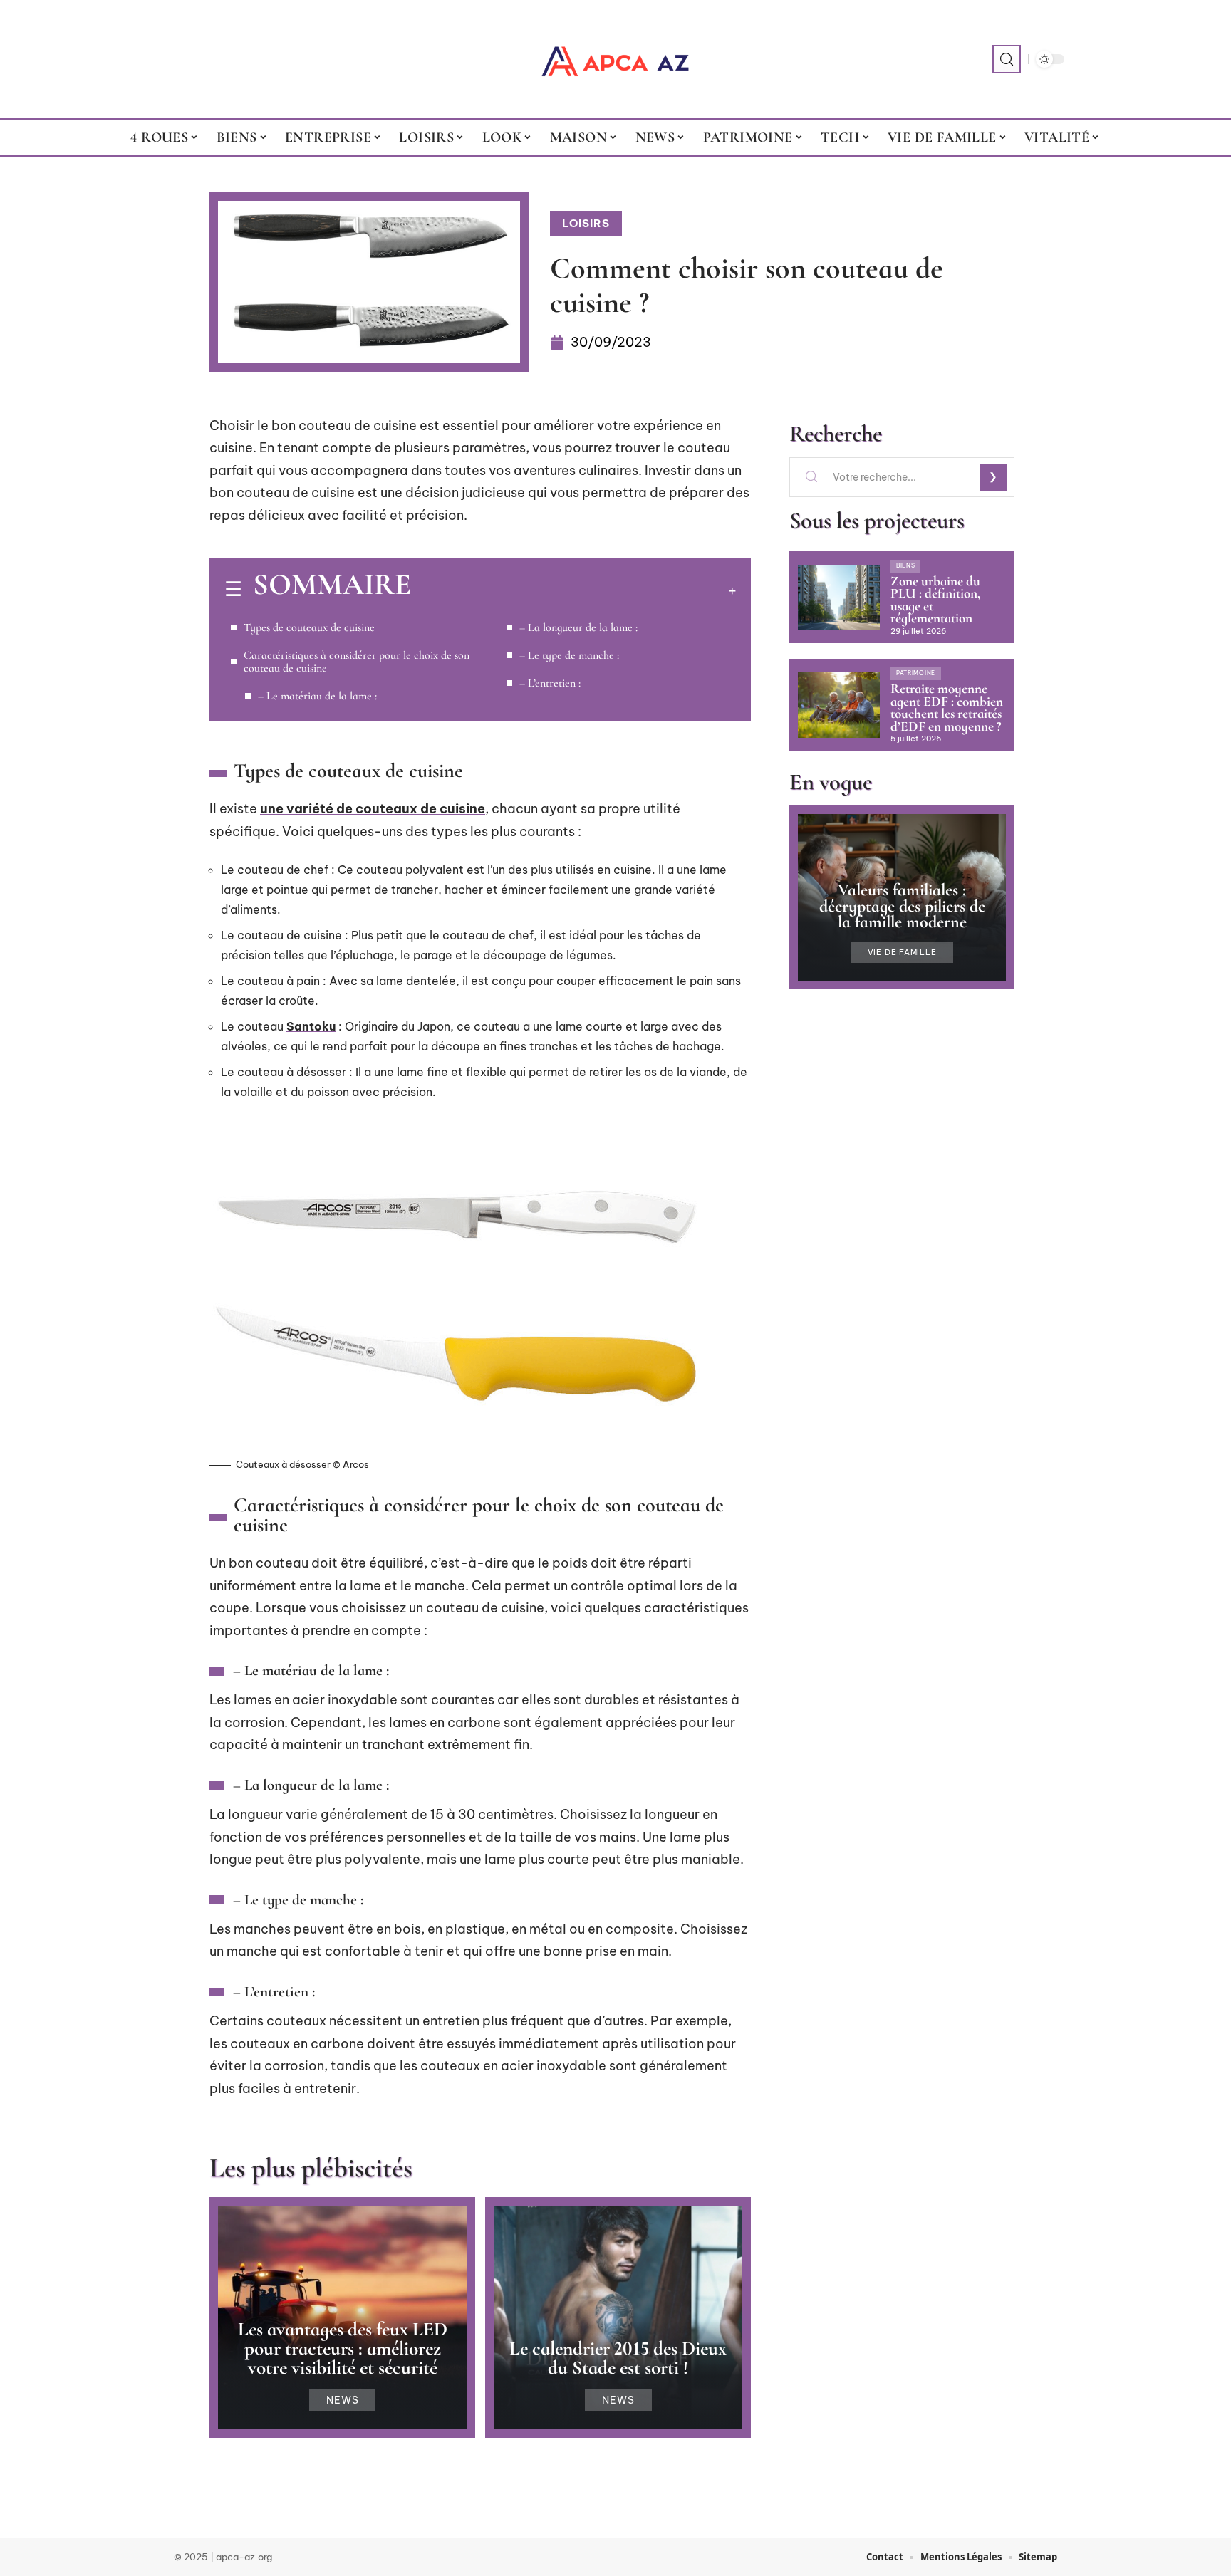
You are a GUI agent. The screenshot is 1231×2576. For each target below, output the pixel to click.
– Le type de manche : (569, 655)
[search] (1007, 59)
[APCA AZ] (615, 59)
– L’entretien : (550, 683)
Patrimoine (916, 673)
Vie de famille (902, 953)
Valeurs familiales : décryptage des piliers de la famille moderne (902, 906)
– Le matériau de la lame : (317, 696)
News (343, 2400)
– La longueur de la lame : (578, 627)
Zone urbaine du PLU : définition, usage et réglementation (935, 600)
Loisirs (586, 223)
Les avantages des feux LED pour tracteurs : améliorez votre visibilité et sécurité (343, 2348)
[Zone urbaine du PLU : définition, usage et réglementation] (839, 598)
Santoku (311, 1026)
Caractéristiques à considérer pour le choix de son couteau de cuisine (357, 662)
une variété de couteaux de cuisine (373, 809)
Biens (906, 565)
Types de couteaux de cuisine (309, 627)
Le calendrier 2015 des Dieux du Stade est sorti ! (618, 2358)
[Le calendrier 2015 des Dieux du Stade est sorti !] (618, 2317)
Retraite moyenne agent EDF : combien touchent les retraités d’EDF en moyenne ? (947, 708)
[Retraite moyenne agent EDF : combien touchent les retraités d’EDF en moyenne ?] (839, 705)
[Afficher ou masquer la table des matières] (573, 590)
